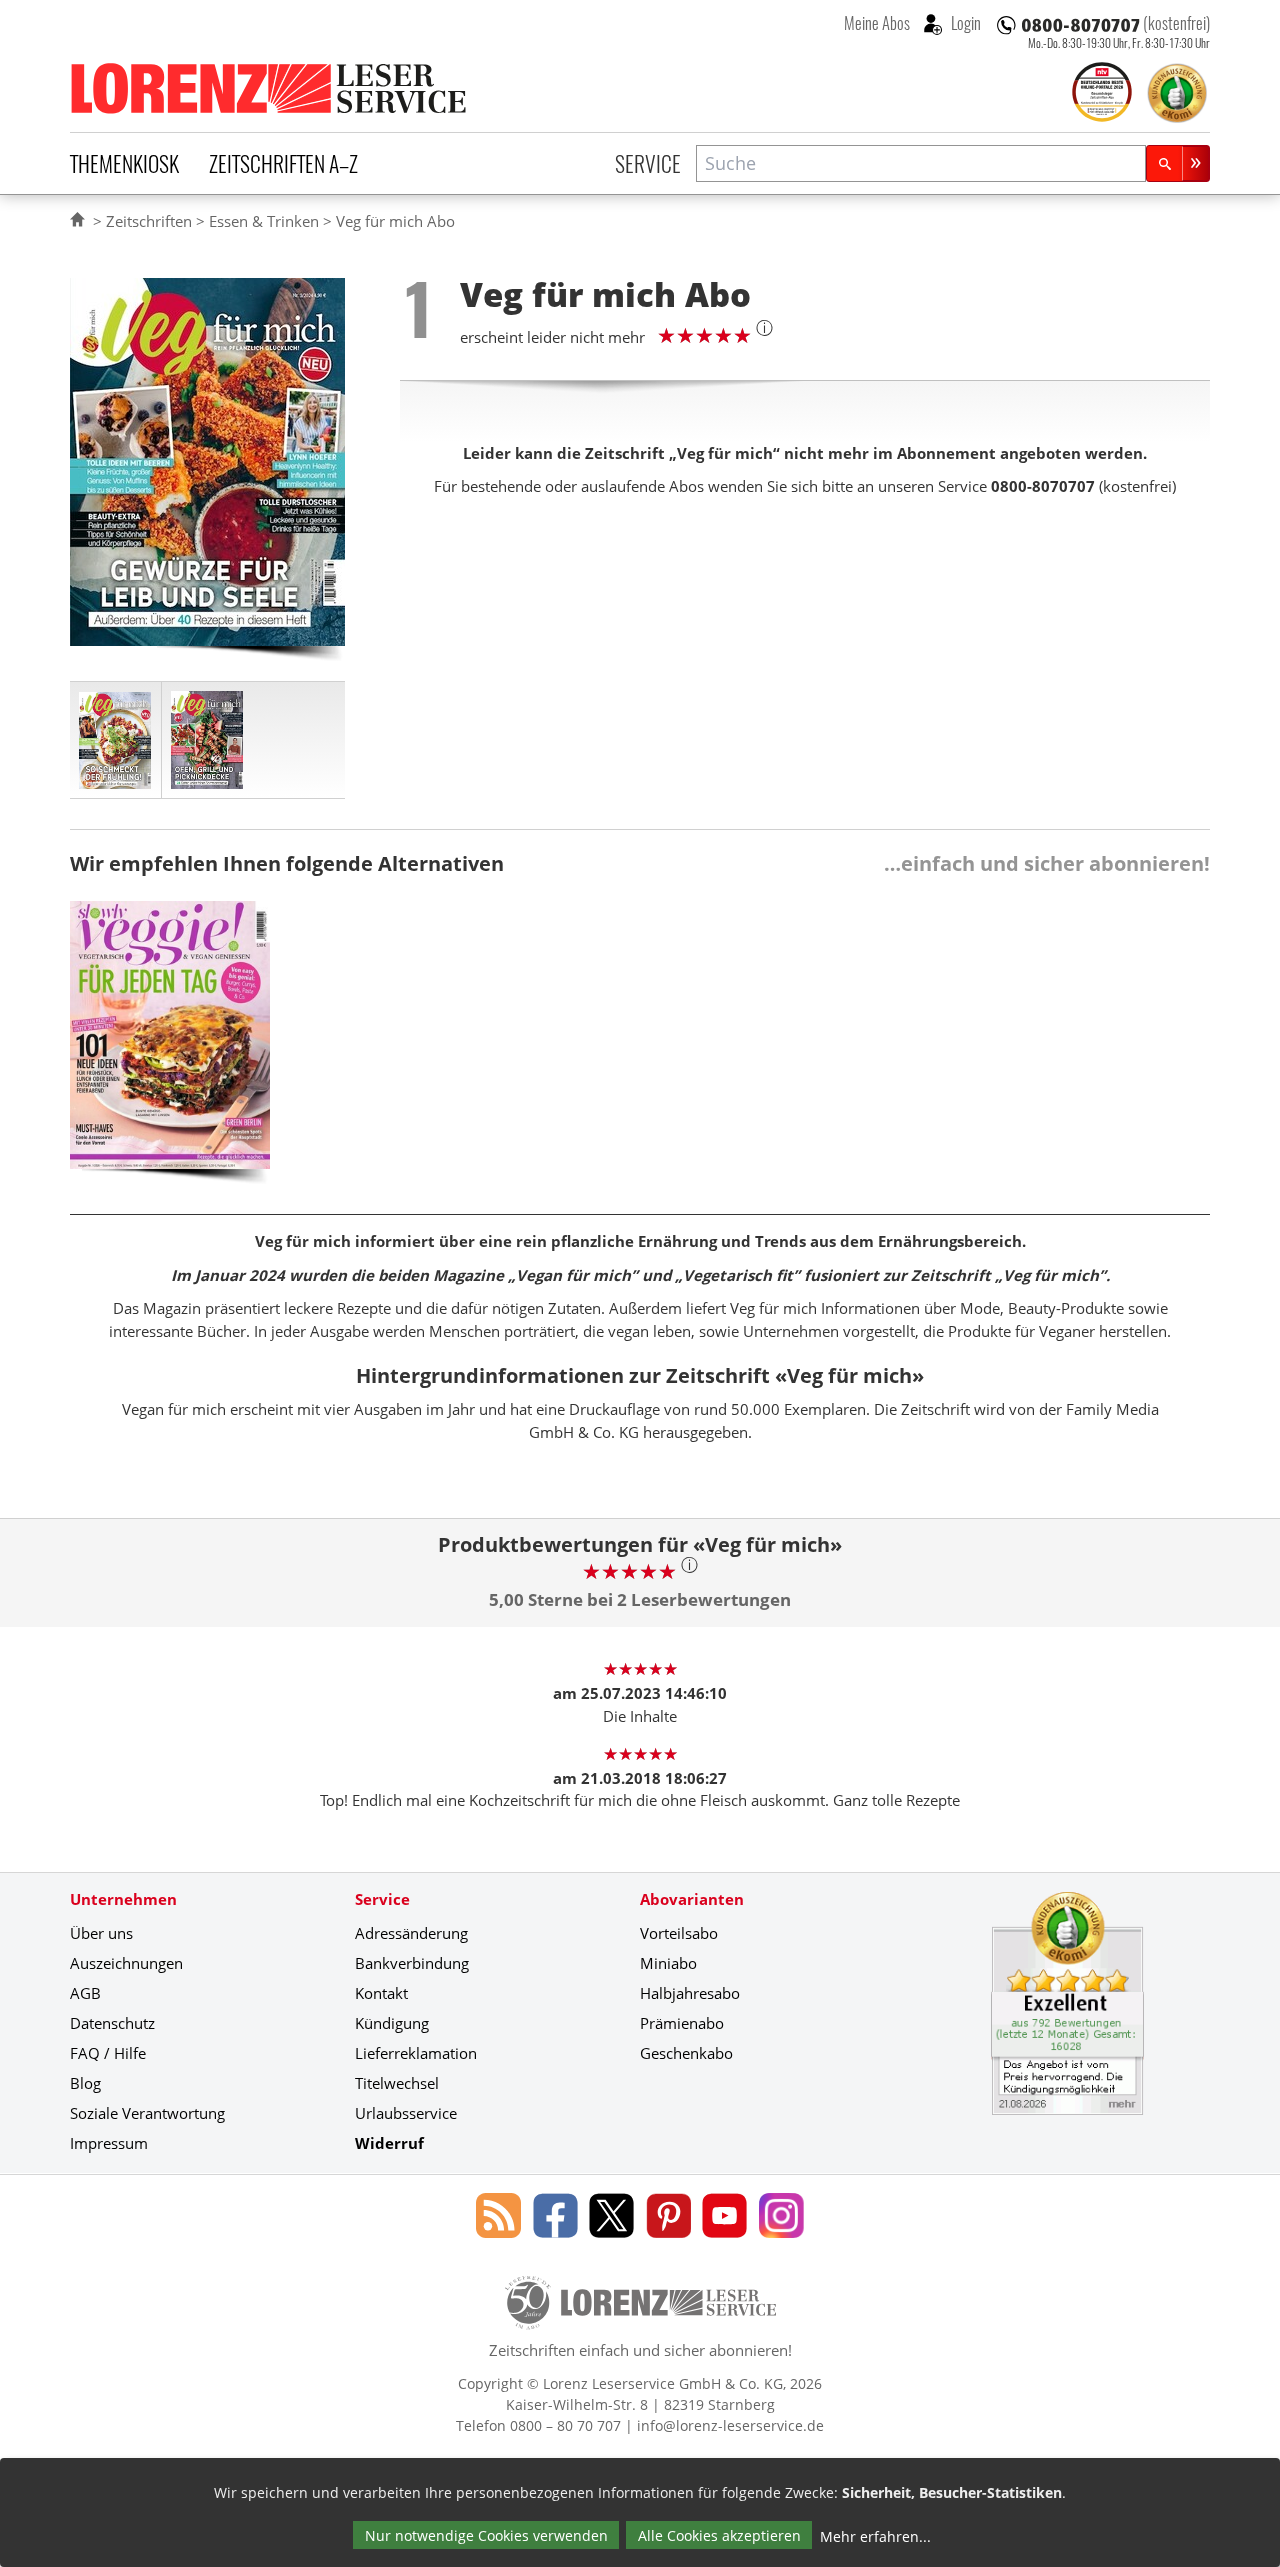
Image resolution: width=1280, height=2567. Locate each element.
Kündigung (392, 2023)
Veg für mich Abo (395, 221)
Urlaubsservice (406, 2113)
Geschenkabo (686, 2053)
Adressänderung (411, 1933)
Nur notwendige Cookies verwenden (486, 2535)
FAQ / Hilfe (108, 2053)
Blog (85, 2083)
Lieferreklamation (416, 2053)
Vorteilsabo (679, 1933)
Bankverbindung (412, 1963)
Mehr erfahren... (875, 2536)
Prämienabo (682, 2023)
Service (648, 163)
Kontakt (381, 1993)
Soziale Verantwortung (147, 2113)
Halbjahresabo (690, 1993)
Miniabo (668, 1963)
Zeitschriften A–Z (283, 163)
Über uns (101, 1933)
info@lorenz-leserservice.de (730, 2425)
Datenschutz (112, 2023)
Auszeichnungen (126, 1963)
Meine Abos (877, 23)
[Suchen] (1178, 163)
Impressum (109, 2143)
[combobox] (921, 163)
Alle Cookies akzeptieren (719, 2535)
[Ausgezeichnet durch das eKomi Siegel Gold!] (1177, 93)
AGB (85, 1993)
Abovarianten (692, 1899)
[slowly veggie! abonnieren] (170, 1050)
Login (964, 23)
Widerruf (389, 2143)
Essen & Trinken (264, 221)
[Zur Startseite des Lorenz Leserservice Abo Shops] (270, 88)
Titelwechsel (397, 2083)
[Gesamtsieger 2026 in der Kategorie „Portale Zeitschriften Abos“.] (1102, 94)
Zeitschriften (149, 221)
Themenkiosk (124, 163)
